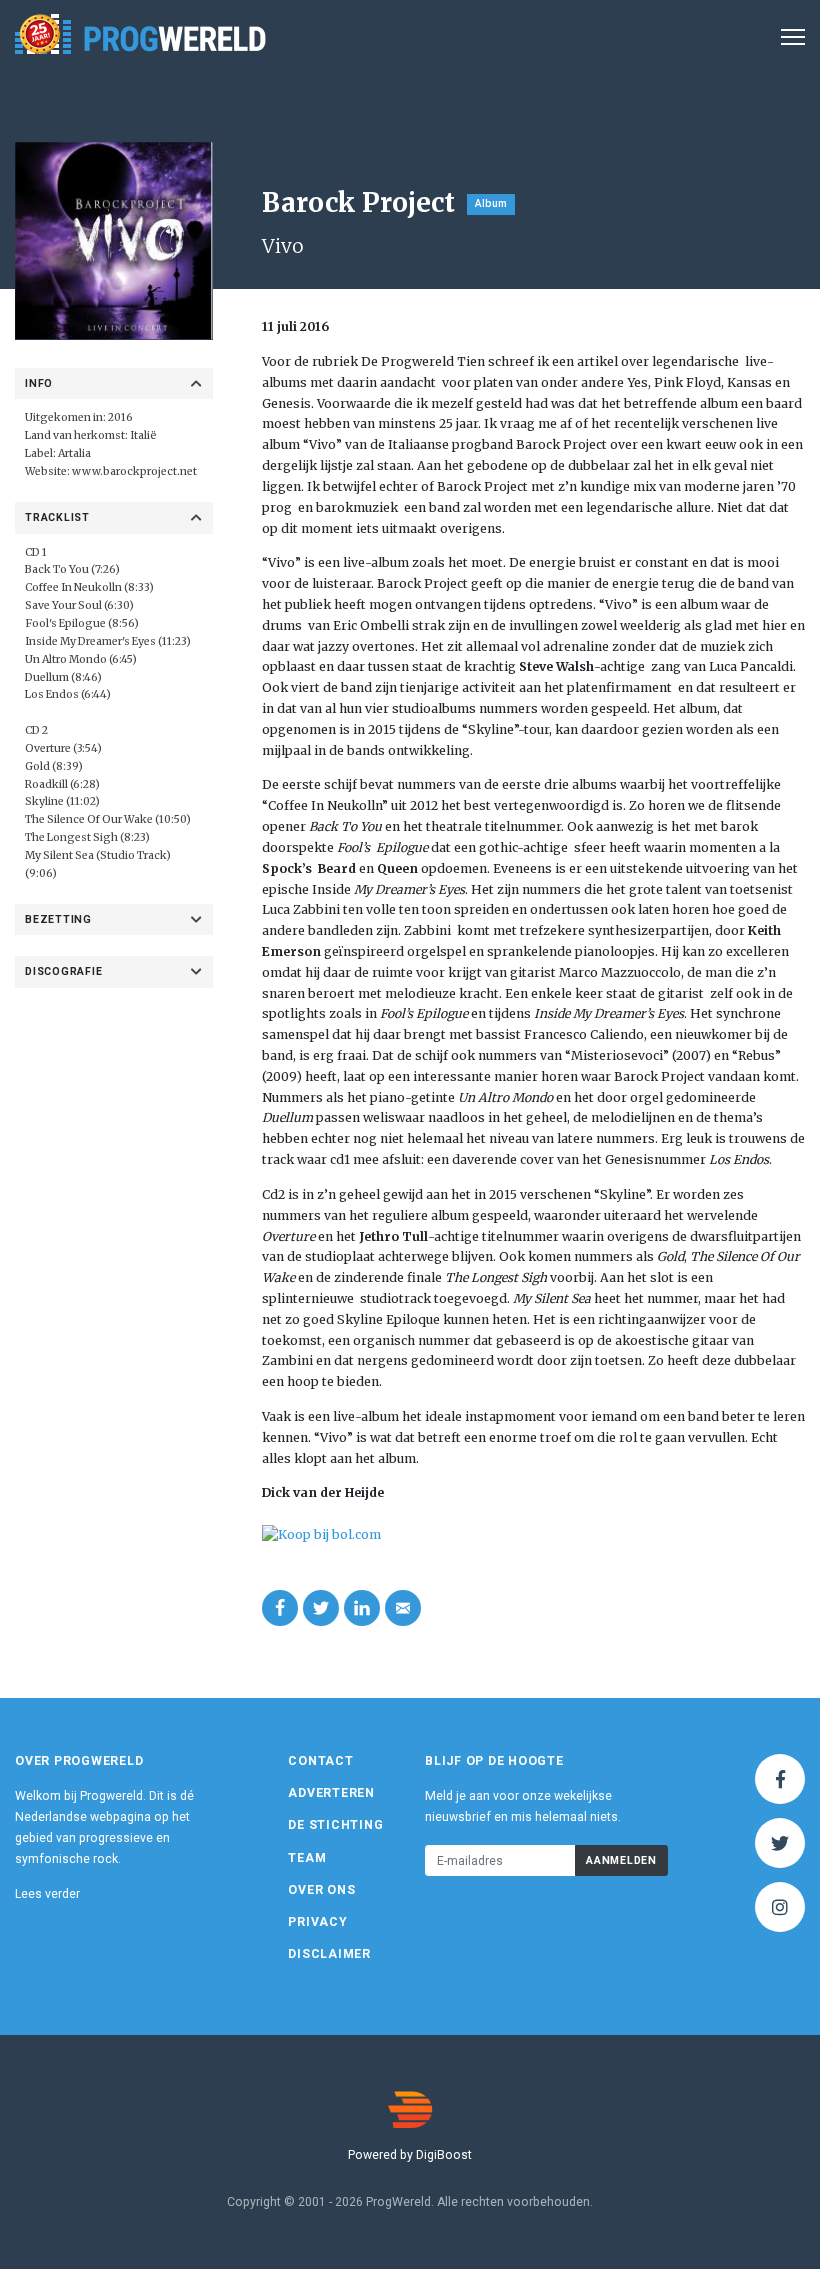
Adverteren (331, 1793)
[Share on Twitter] (321, 1608)
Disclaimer (329, 1954)
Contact (320, 1761)
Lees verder (47, 1894)
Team (307, 1858)
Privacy (317, 1922)
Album (491, 203)
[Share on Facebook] (280, 1608)
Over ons (321, 1890)
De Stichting (335, 1825)
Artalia (74, 453)
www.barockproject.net (134, 471)
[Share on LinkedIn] (362, 1608)
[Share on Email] (403, 1608)
